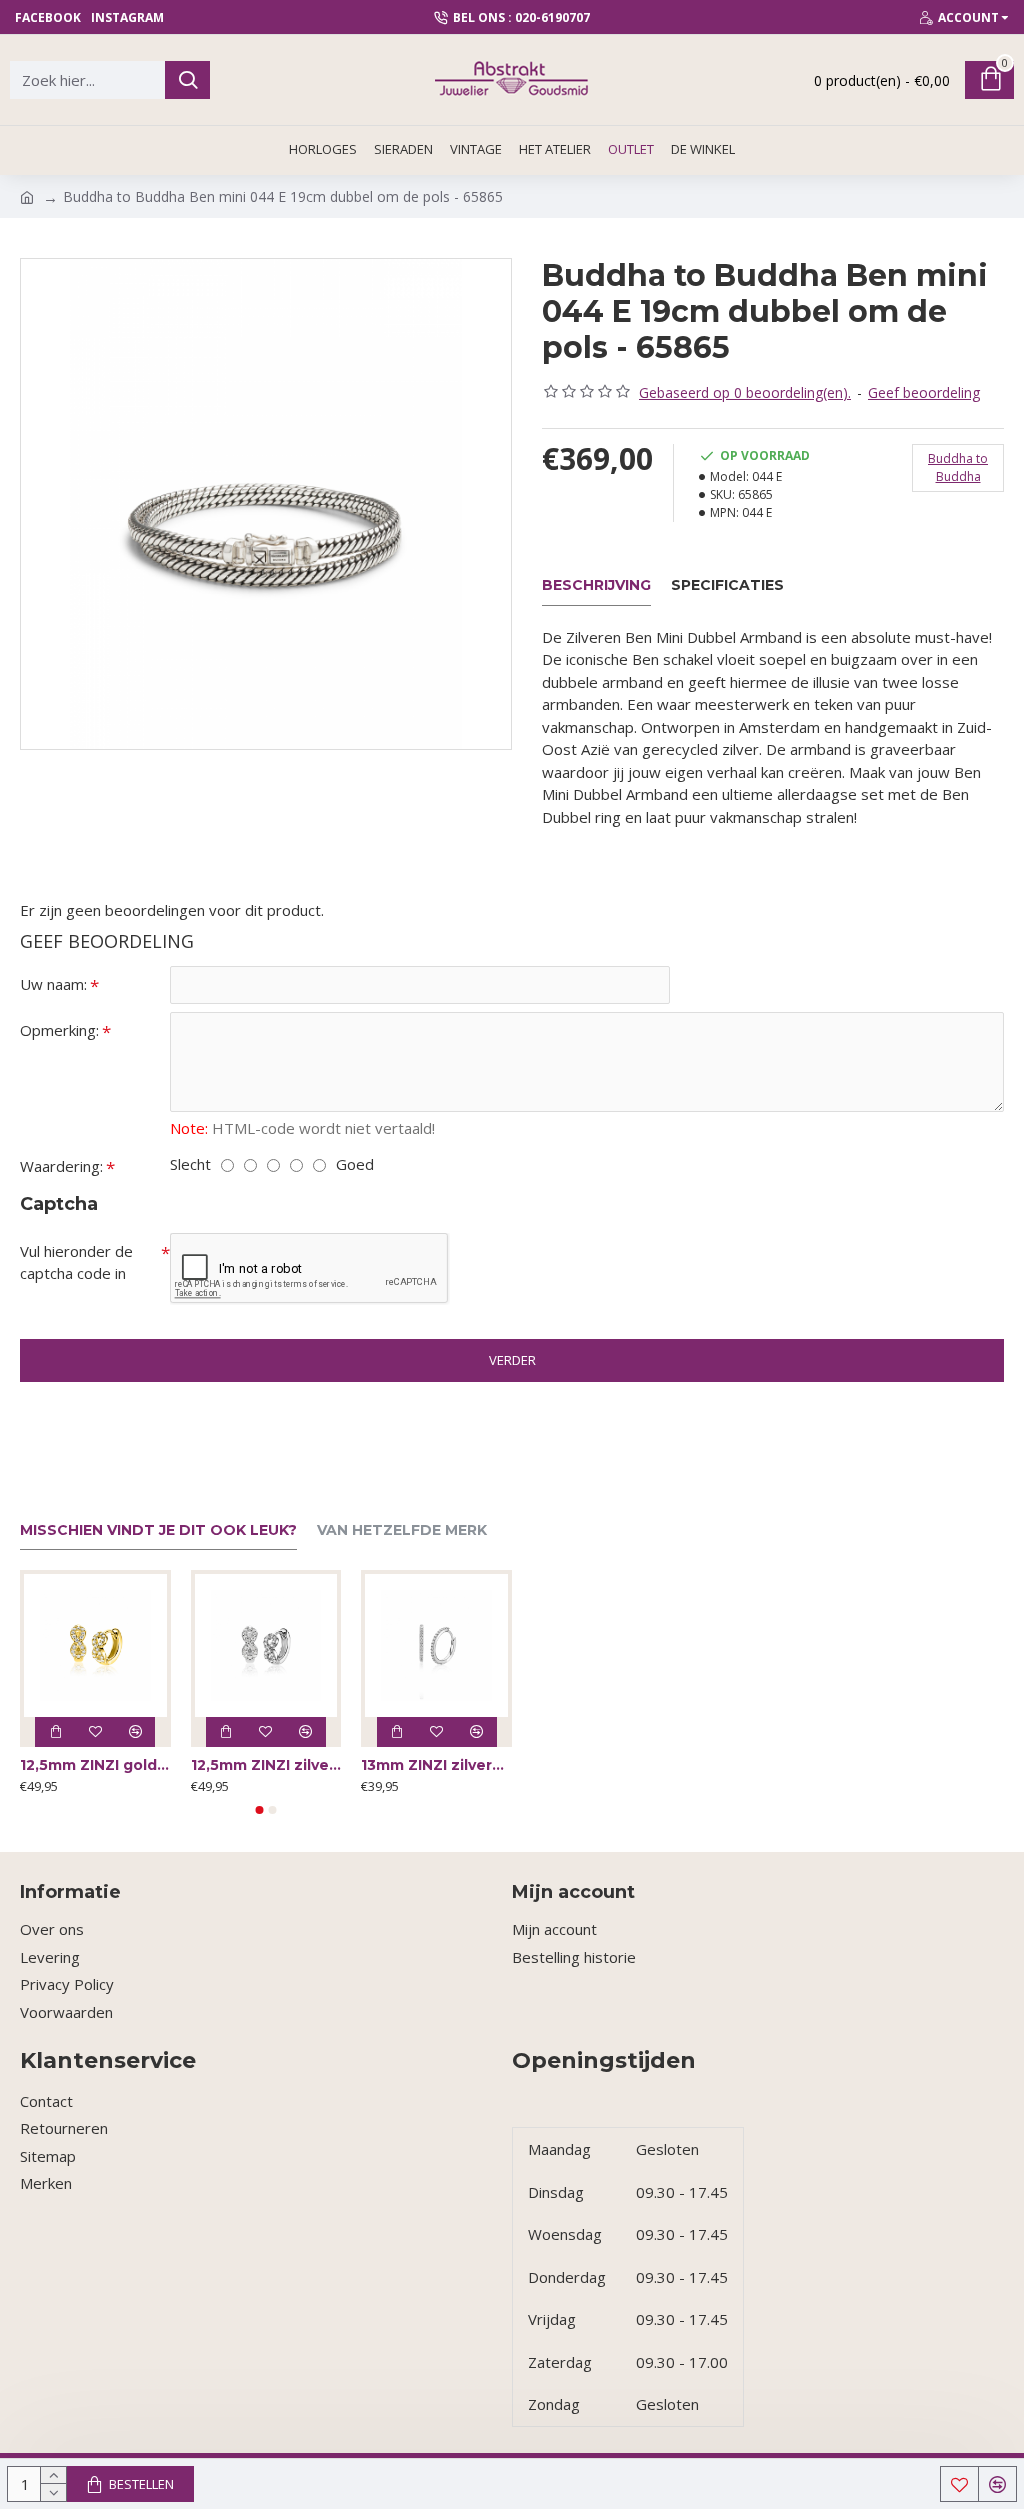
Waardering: (61, 1166)
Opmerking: (59, 1030)
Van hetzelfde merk (402, 1530)
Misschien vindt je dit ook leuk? (158, 1530)
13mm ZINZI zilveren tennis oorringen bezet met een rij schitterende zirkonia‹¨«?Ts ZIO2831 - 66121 (436, 1765)
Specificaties (727, 585)
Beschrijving (596, 585)
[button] (260, 1810)
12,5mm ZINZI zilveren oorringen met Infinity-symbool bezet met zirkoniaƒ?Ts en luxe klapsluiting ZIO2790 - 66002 (266, 1765)
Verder (512, 1360)
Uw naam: (53, 984)
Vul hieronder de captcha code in (76, 1262)
